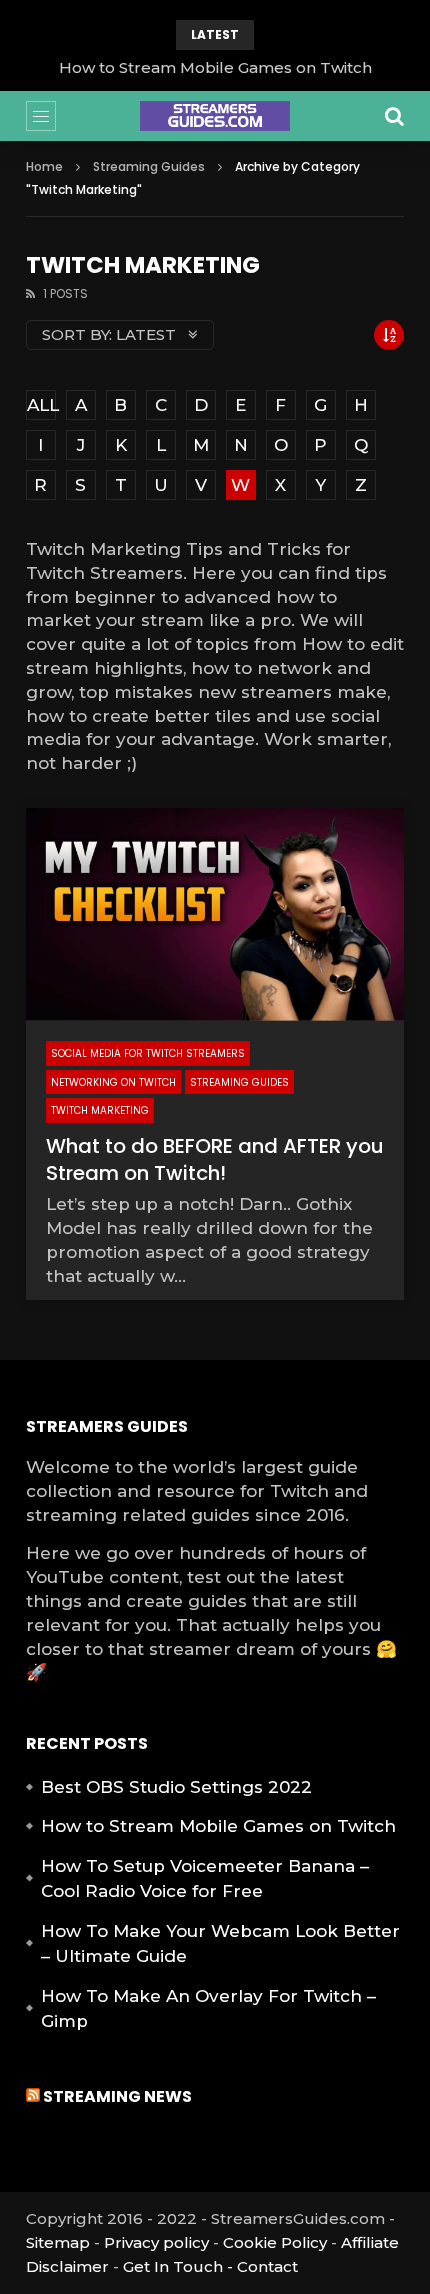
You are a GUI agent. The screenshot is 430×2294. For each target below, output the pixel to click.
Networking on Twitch (113, 1082)
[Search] (394, 116)
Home (44, 166)
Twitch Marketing (100, 1110)
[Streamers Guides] (215, 116)
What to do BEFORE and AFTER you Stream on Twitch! (215, 1159)
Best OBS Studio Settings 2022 (176, 1787)
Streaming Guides (149, 166)
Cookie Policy (275, 2242)
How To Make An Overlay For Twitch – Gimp (208, 2009)
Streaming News (117, 2096)
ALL (41, 405)
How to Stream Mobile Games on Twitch (215, 67)
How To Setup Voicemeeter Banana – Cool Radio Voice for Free (205, 1879)
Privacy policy (156, 2242)
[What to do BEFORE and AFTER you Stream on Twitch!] (215, 914)
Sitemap (58, 2242)
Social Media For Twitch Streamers (148, 1053)
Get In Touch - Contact (210, 2266)
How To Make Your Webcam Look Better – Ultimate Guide (220, 1944)
